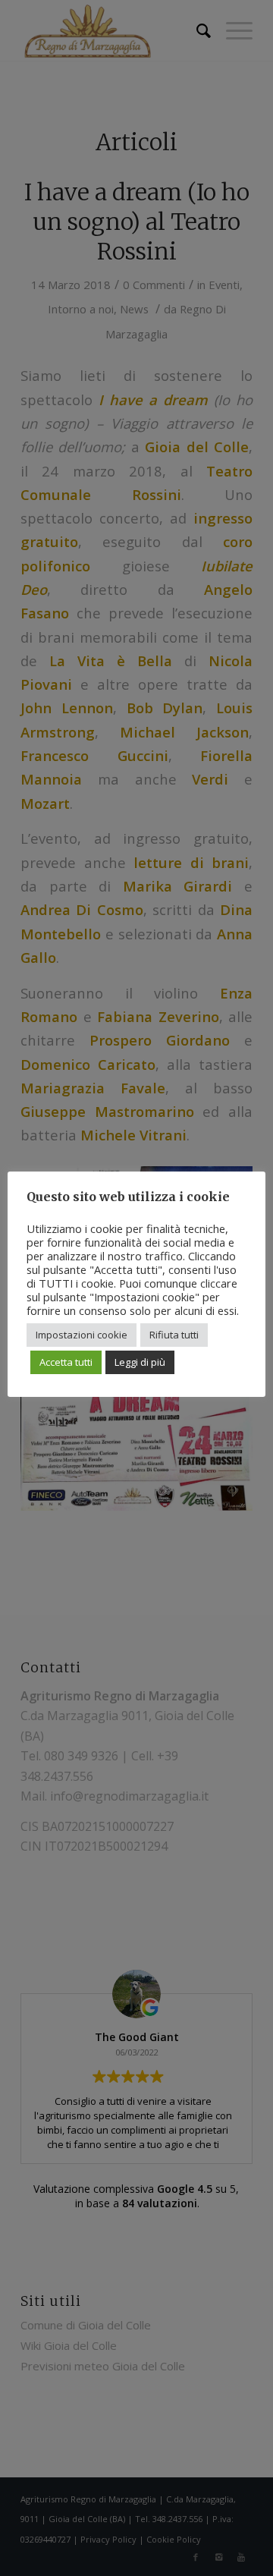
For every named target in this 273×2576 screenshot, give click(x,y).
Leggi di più (140, 1362)
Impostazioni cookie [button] (82, 1335)
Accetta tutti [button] (66, 1362)
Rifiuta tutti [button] (174, 1335)
